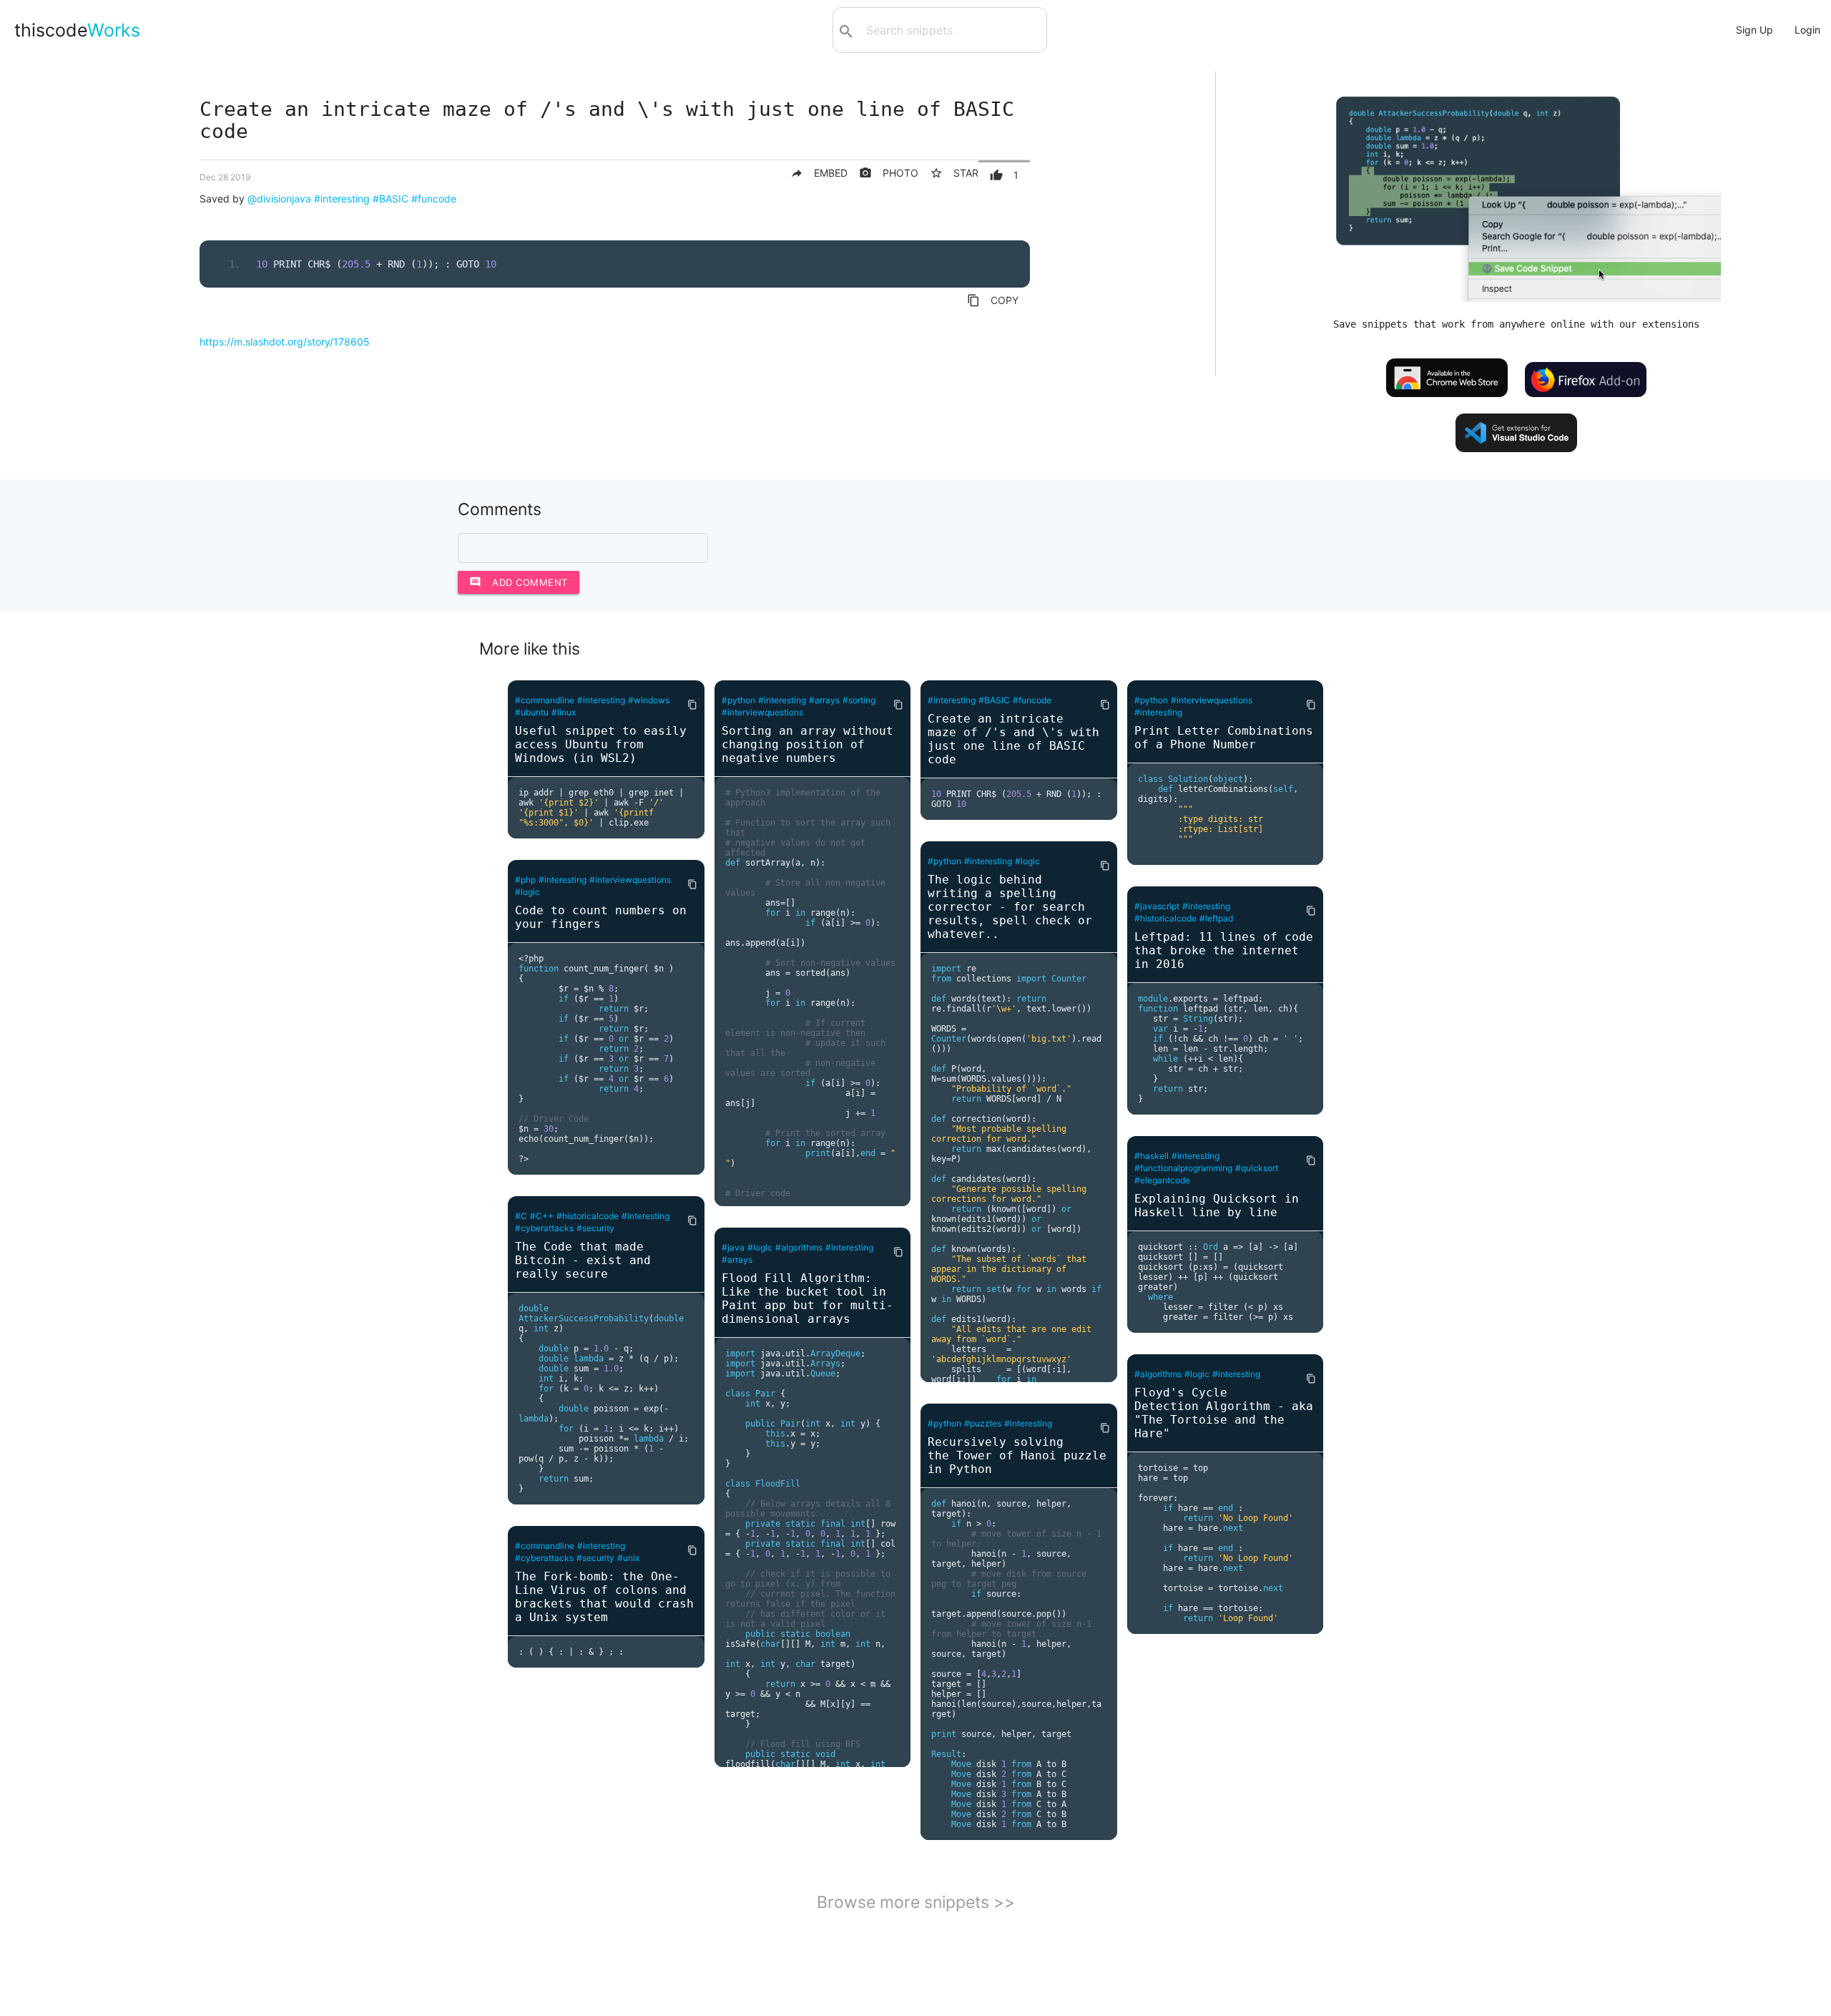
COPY (993, 300)
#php (525, 880)
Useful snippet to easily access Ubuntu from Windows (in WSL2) (601, 744)
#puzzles (983, 1423)
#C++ (542, 1216)
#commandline (545, 700)
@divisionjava (279, 199)
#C (521, 1216)
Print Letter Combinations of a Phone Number (1224, 738)
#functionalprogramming (1183, 1168)
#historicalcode (588, 1216)
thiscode (77, 30)
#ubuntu (532, 712)
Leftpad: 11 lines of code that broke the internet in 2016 (1224, 950)
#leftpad (1216, 918)
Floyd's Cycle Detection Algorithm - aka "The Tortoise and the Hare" (1224, 1413)
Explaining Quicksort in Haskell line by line (1217, 1205)
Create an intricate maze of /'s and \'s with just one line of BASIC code (1013, 739)
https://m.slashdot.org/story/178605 (285, 342)
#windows (649, 700)
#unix (628, 1558)
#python (738, 700)
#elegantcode (1162, 1180)
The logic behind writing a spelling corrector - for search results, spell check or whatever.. (1010, 907)
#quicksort (1257, 1168)
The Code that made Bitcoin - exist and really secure (583, 1260)
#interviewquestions (630, 880)
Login (1807, 30)
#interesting (342, 199)
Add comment (519, 582)
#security (595, 1228)
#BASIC (391, 199)
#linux (564, 712)
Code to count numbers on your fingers (601, 917)
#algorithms (799, 1247)
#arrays (824, 700)
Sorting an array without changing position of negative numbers (807, 744)
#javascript (1157, 906)
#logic (527, 892)
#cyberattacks (544, 1228)
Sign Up (1754, 30)
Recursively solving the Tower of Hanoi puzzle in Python (1017, 1455)
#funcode (434, 199)
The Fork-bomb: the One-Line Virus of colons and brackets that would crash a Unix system (604, 1597)
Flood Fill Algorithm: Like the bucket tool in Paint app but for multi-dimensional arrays (807, 1298)
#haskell (1152, 1156)
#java (733, 1247)
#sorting (859, 700)
